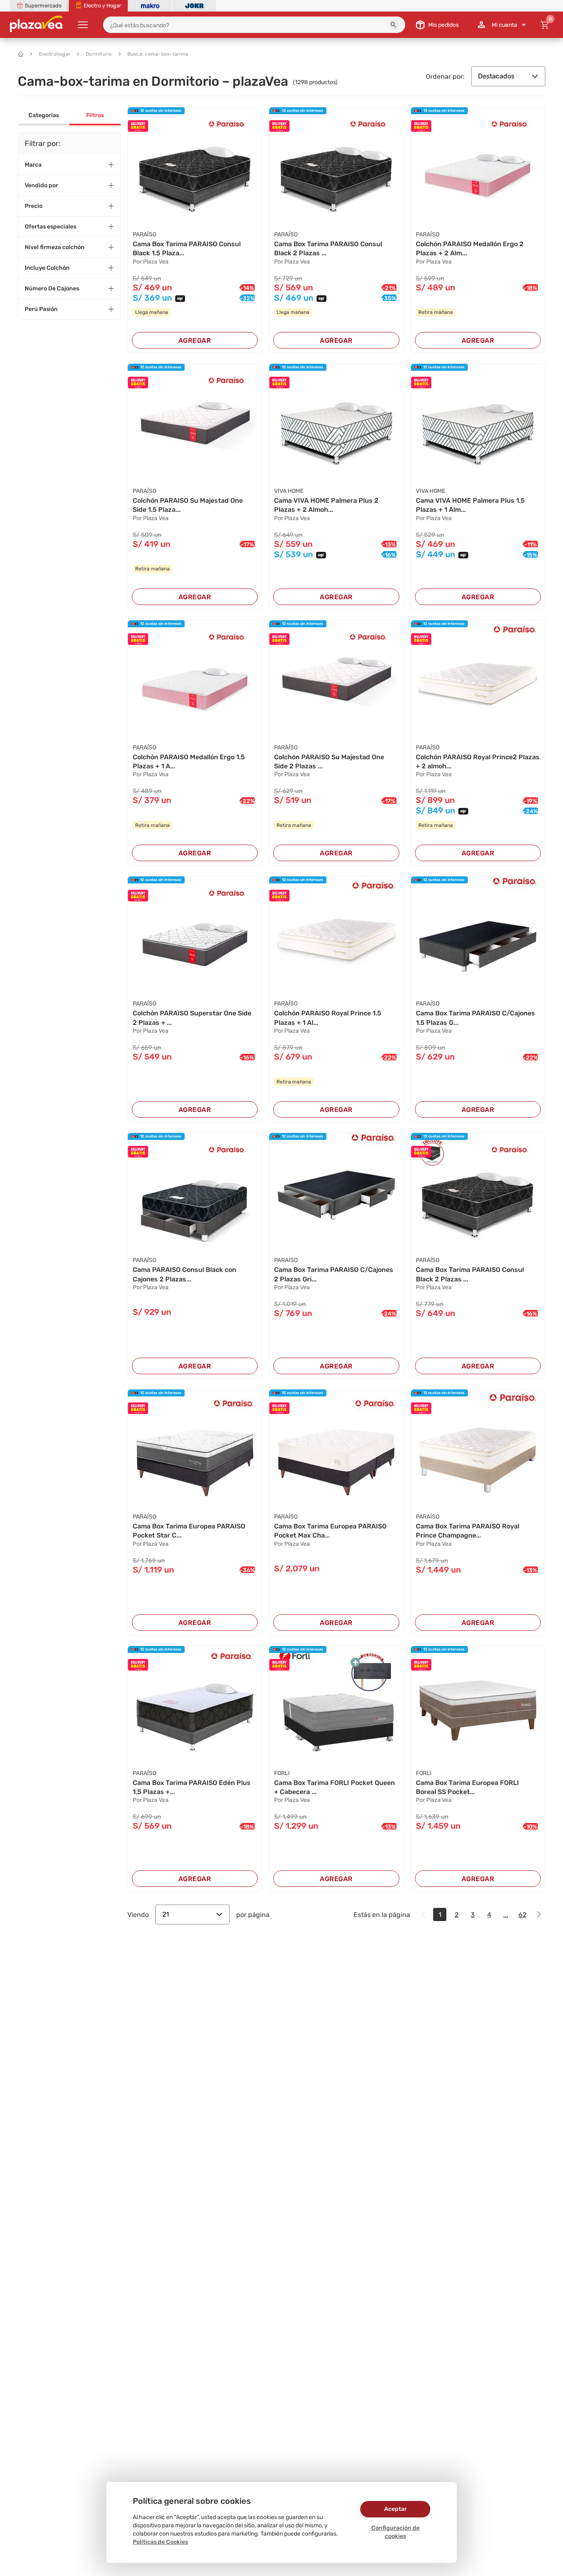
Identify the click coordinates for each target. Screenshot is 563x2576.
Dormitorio (99, 54)
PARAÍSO (144, 234)
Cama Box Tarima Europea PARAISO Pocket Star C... (189, 1531)
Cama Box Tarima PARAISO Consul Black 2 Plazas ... (328, 248)
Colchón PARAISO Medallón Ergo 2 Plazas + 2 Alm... (470, 248)
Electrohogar (55, 54)
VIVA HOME (289, 491)
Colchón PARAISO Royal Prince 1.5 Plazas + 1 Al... (328, 1018)
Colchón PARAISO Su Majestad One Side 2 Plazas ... (329, 762)
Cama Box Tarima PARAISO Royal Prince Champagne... (468, 1531)
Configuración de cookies (395, 2532)
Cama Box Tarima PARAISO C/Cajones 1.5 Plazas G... (475, 1018)
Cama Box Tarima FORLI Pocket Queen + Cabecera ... (334, 1787)
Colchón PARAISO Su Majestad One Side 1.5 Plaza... (188, 505)
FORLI (282, 1773)
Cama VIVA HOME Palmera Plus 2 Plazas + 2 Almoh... (326, 505)
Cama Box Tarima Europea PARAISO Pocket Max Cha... (330, 1531)
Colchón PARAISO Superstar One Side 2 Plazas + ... (192, 1018)
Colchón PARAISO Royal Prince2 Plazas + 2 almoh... (478, 762)
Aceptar (395, 2509)
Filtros (95, 115)
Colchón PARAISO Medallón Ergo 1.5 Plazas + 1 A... (189, 762)
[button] (394, 25)
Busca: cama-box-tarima (158, 54)
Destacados (496, 76)
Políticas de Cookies (160, 2542)
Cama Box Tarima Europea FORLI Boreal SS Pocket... (467, 1787)
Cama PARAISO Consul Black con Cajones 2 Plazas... (184, 1274)
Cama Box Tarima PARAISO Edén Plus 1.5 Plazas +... (192, 1787)
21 (166, 1914)
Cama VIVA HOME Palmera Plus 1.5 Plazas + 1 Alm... (470, 505)
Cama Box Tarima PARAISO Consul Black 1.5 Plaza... (187, 248)
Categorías (44, 115)
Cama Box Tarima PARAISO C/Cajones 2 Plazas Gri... (334, 1274)
